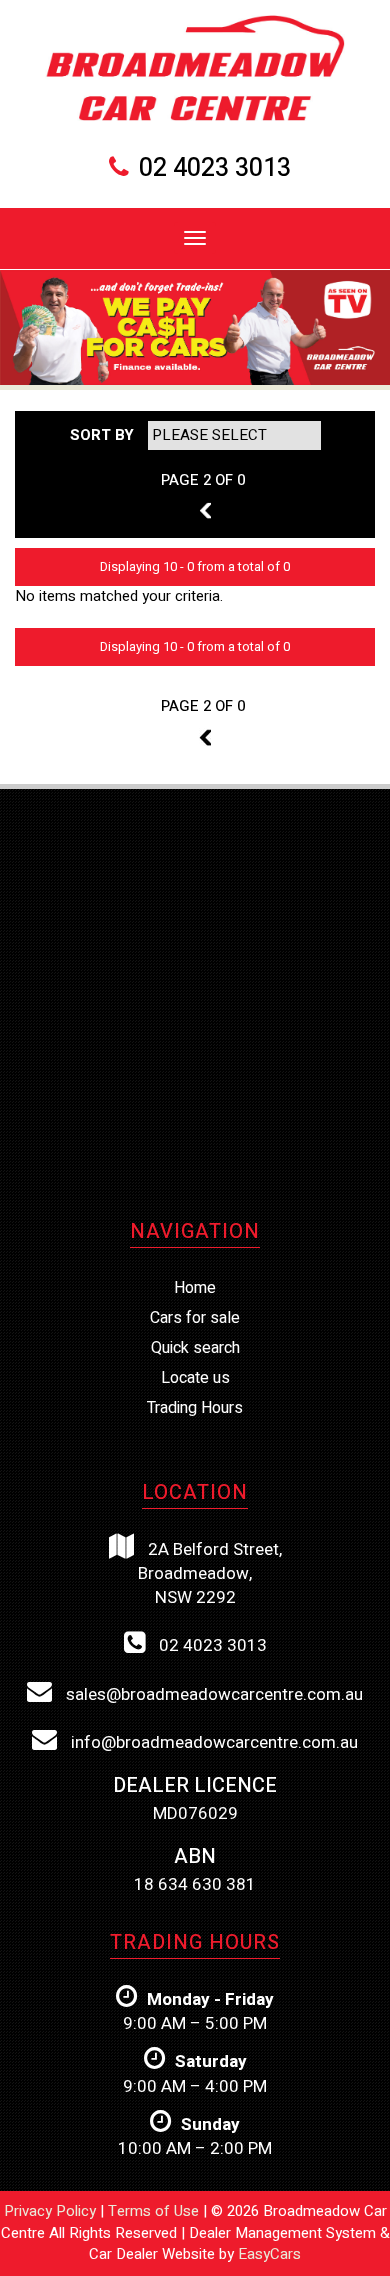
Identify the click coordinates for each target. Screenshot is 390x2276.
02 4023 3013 (215, 168)
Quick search (195, 1348)
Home (195, 1288)
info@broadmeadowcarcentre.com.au (212, 1742)
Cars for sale (195, 1318)
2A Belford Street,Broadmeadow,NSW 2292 (210, 1574)
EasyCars (269, 2254)
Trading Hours (195, 1408)
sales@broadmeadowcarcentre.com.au (212, 1694)
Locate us (195, 1378)
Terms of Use (155, 2211)
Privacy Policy (52, 2211)
